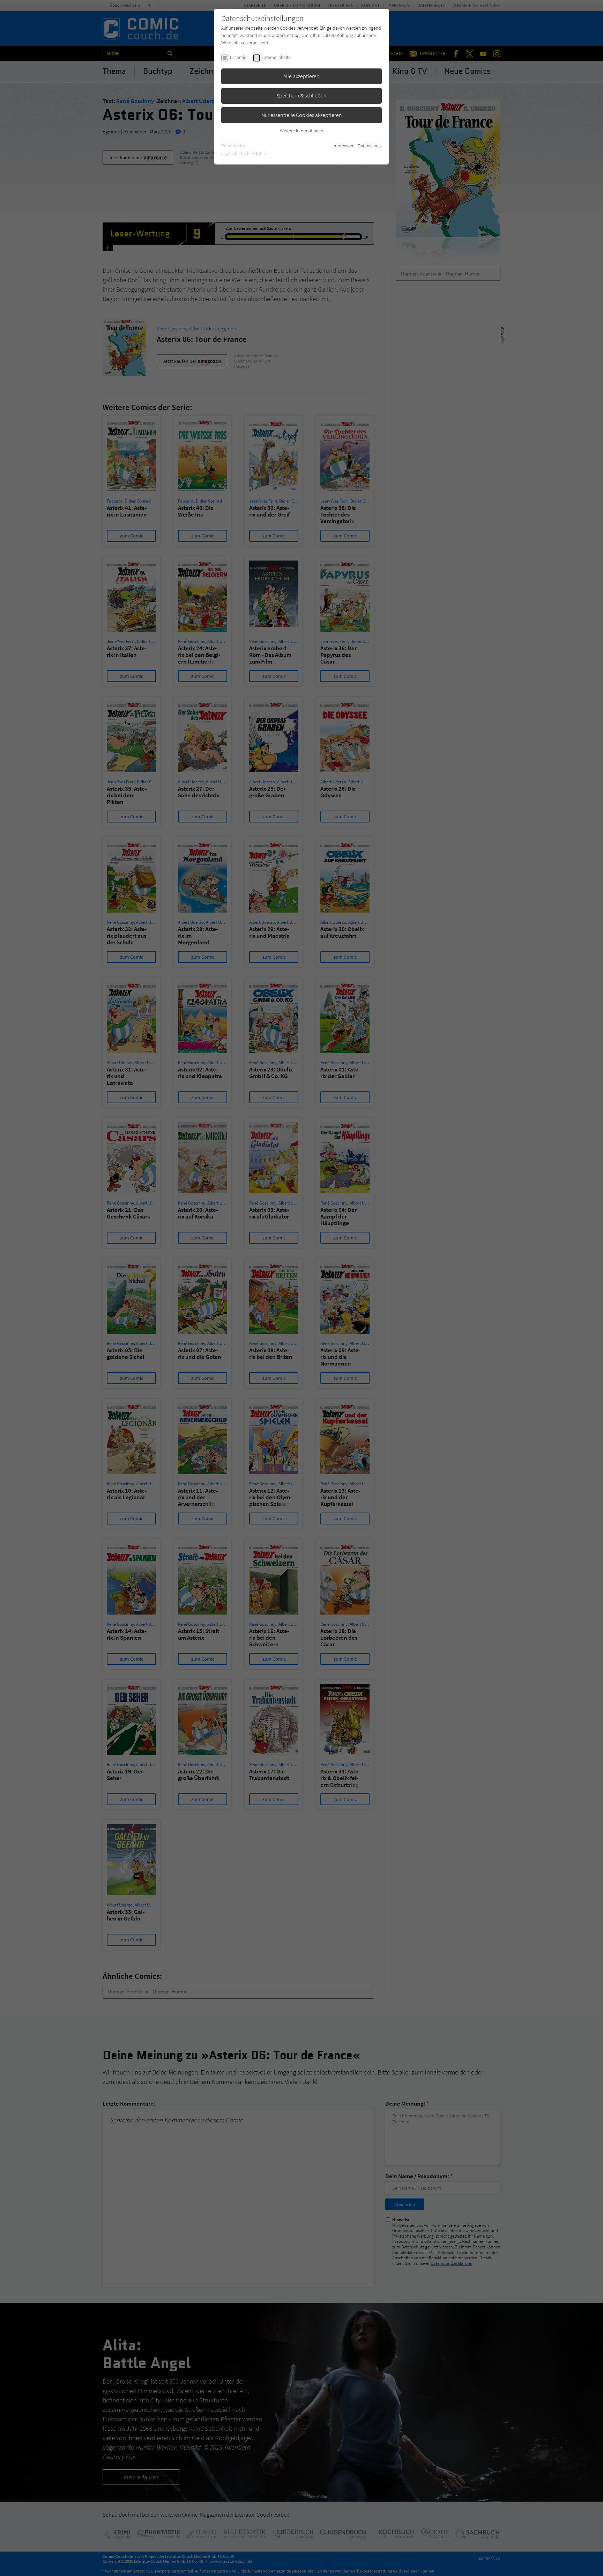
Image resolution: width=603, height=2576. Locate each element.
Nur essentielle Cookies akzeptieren (302, 115)
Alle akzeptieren (301, 76)
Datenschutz (370, 146)
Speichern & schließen (301, 95)
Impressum (344, 146)
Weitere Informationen (301, 131)
